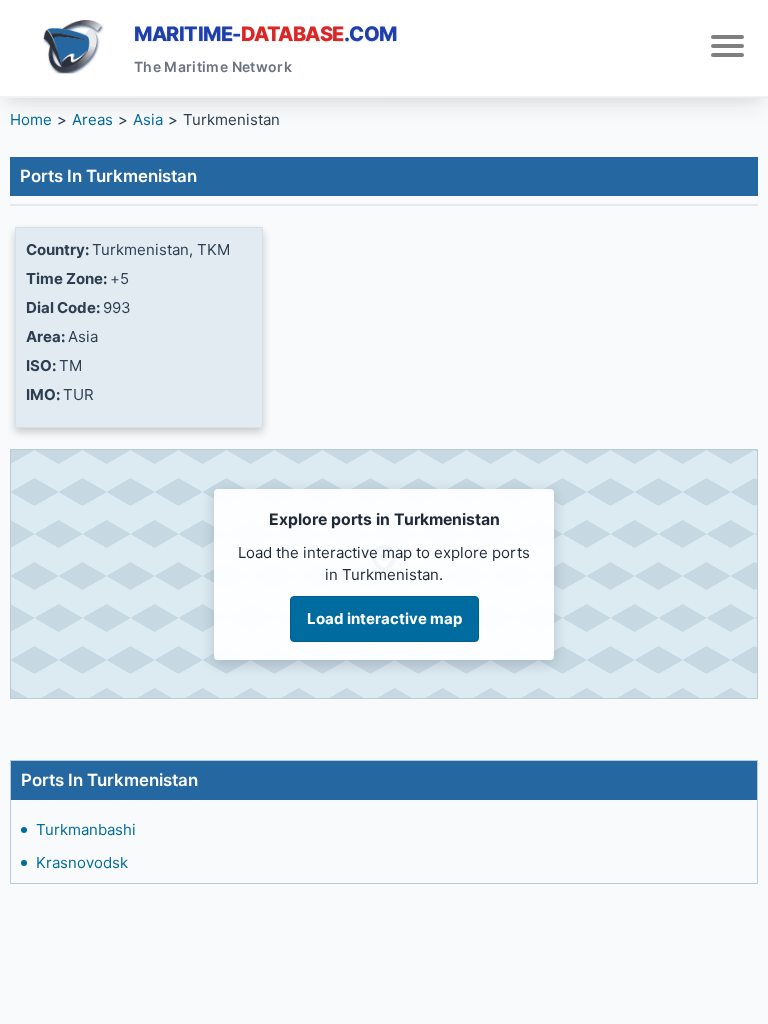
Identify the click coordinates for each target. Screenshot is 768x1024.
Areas (92, 119)
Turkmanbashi (86, 829)
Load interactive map (384, 618)
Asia (148, 119)
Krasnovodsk (82, 862)
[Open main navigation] (727, 48)
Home (31, 119)
